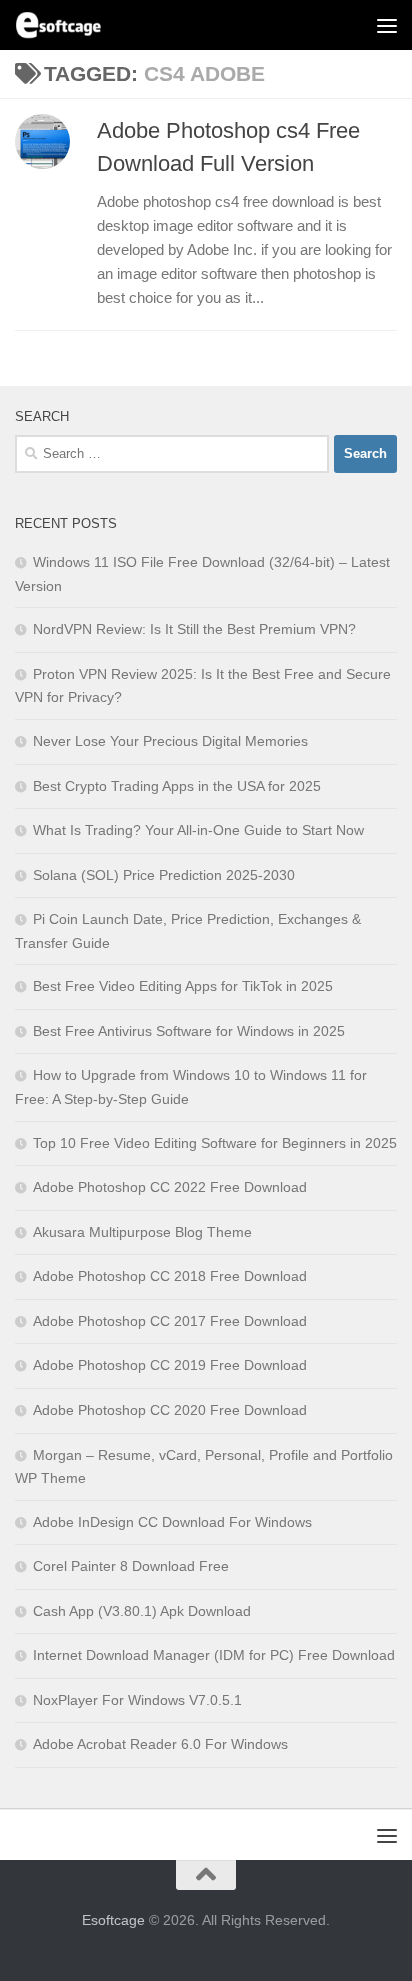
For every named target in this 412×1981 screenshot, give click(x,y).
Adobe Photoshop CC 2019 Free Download (170, 1365)
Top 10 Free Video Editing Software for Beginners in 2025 (215, 1143)
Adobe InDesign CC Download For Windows (172, 1522)
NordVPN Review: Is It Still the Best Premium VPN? (194, 629)
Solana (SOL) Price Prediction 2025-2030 (164, 875)
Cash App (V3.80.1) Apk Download (142, 1611)
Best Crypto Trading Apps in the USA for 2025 (177, 786)
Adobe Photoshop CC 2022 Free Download (170, 1187)
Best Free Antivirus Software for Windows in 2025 (189, 1031)
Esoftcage (113, 1920)
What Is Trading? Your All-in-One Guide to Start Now (198, 830)
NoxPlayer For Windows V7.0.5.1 (137, 1700)
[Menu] (387, 25)
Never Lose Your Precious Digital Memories (170, 741)
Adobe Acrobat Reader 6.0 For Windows (160, 1744)
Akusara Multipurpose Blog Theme (142, 1232)
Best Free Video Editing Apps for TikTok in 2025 (183, 986)
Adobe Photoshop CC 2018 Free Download (170, 1276)
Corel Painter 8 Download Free (131, 1566)
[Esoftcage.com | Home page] (73, 25)
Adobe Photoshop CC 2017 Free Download (170, 1321)
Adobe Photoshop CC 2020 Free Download (170, 1410)
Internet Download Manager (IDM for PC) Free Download (214, 1655)
